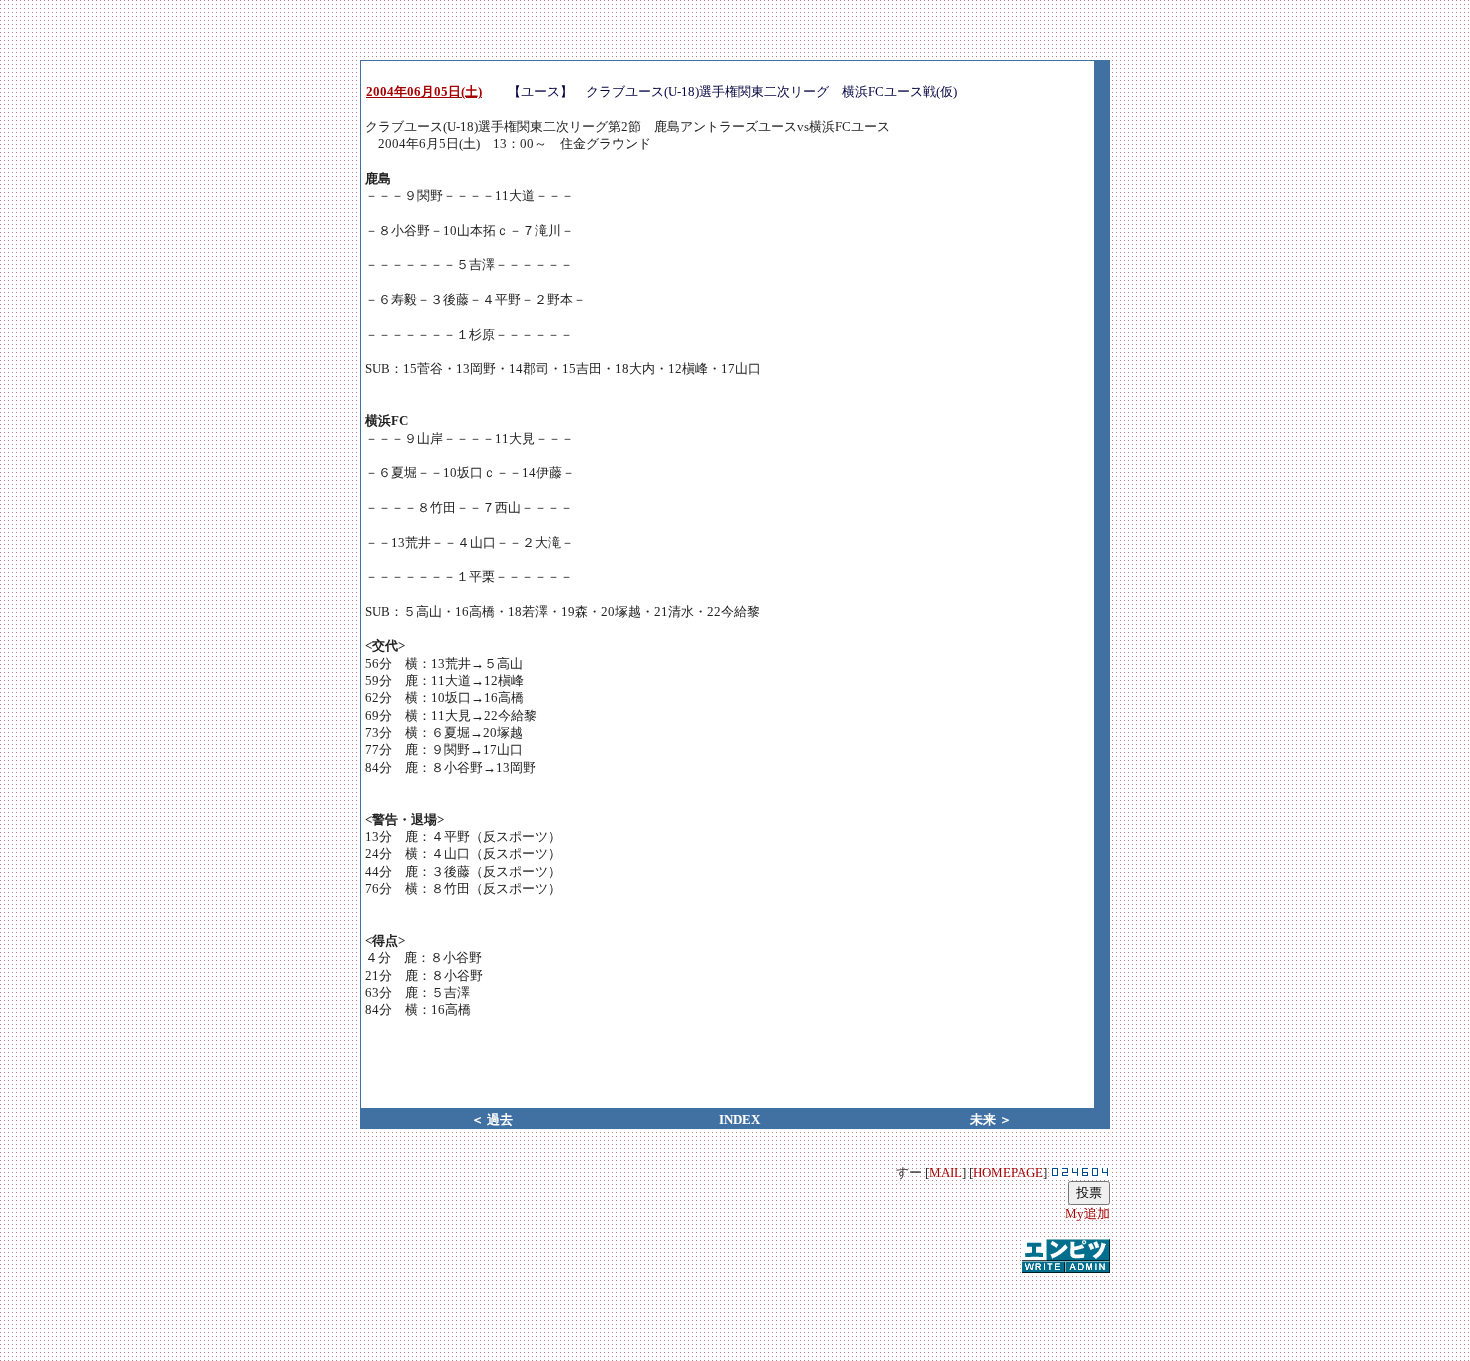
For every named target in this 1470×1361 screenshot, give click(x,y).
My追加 (1087, 1213)
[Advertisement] (735, 1306)
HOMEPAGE (1008, 1172)
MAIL (945, 1172)
